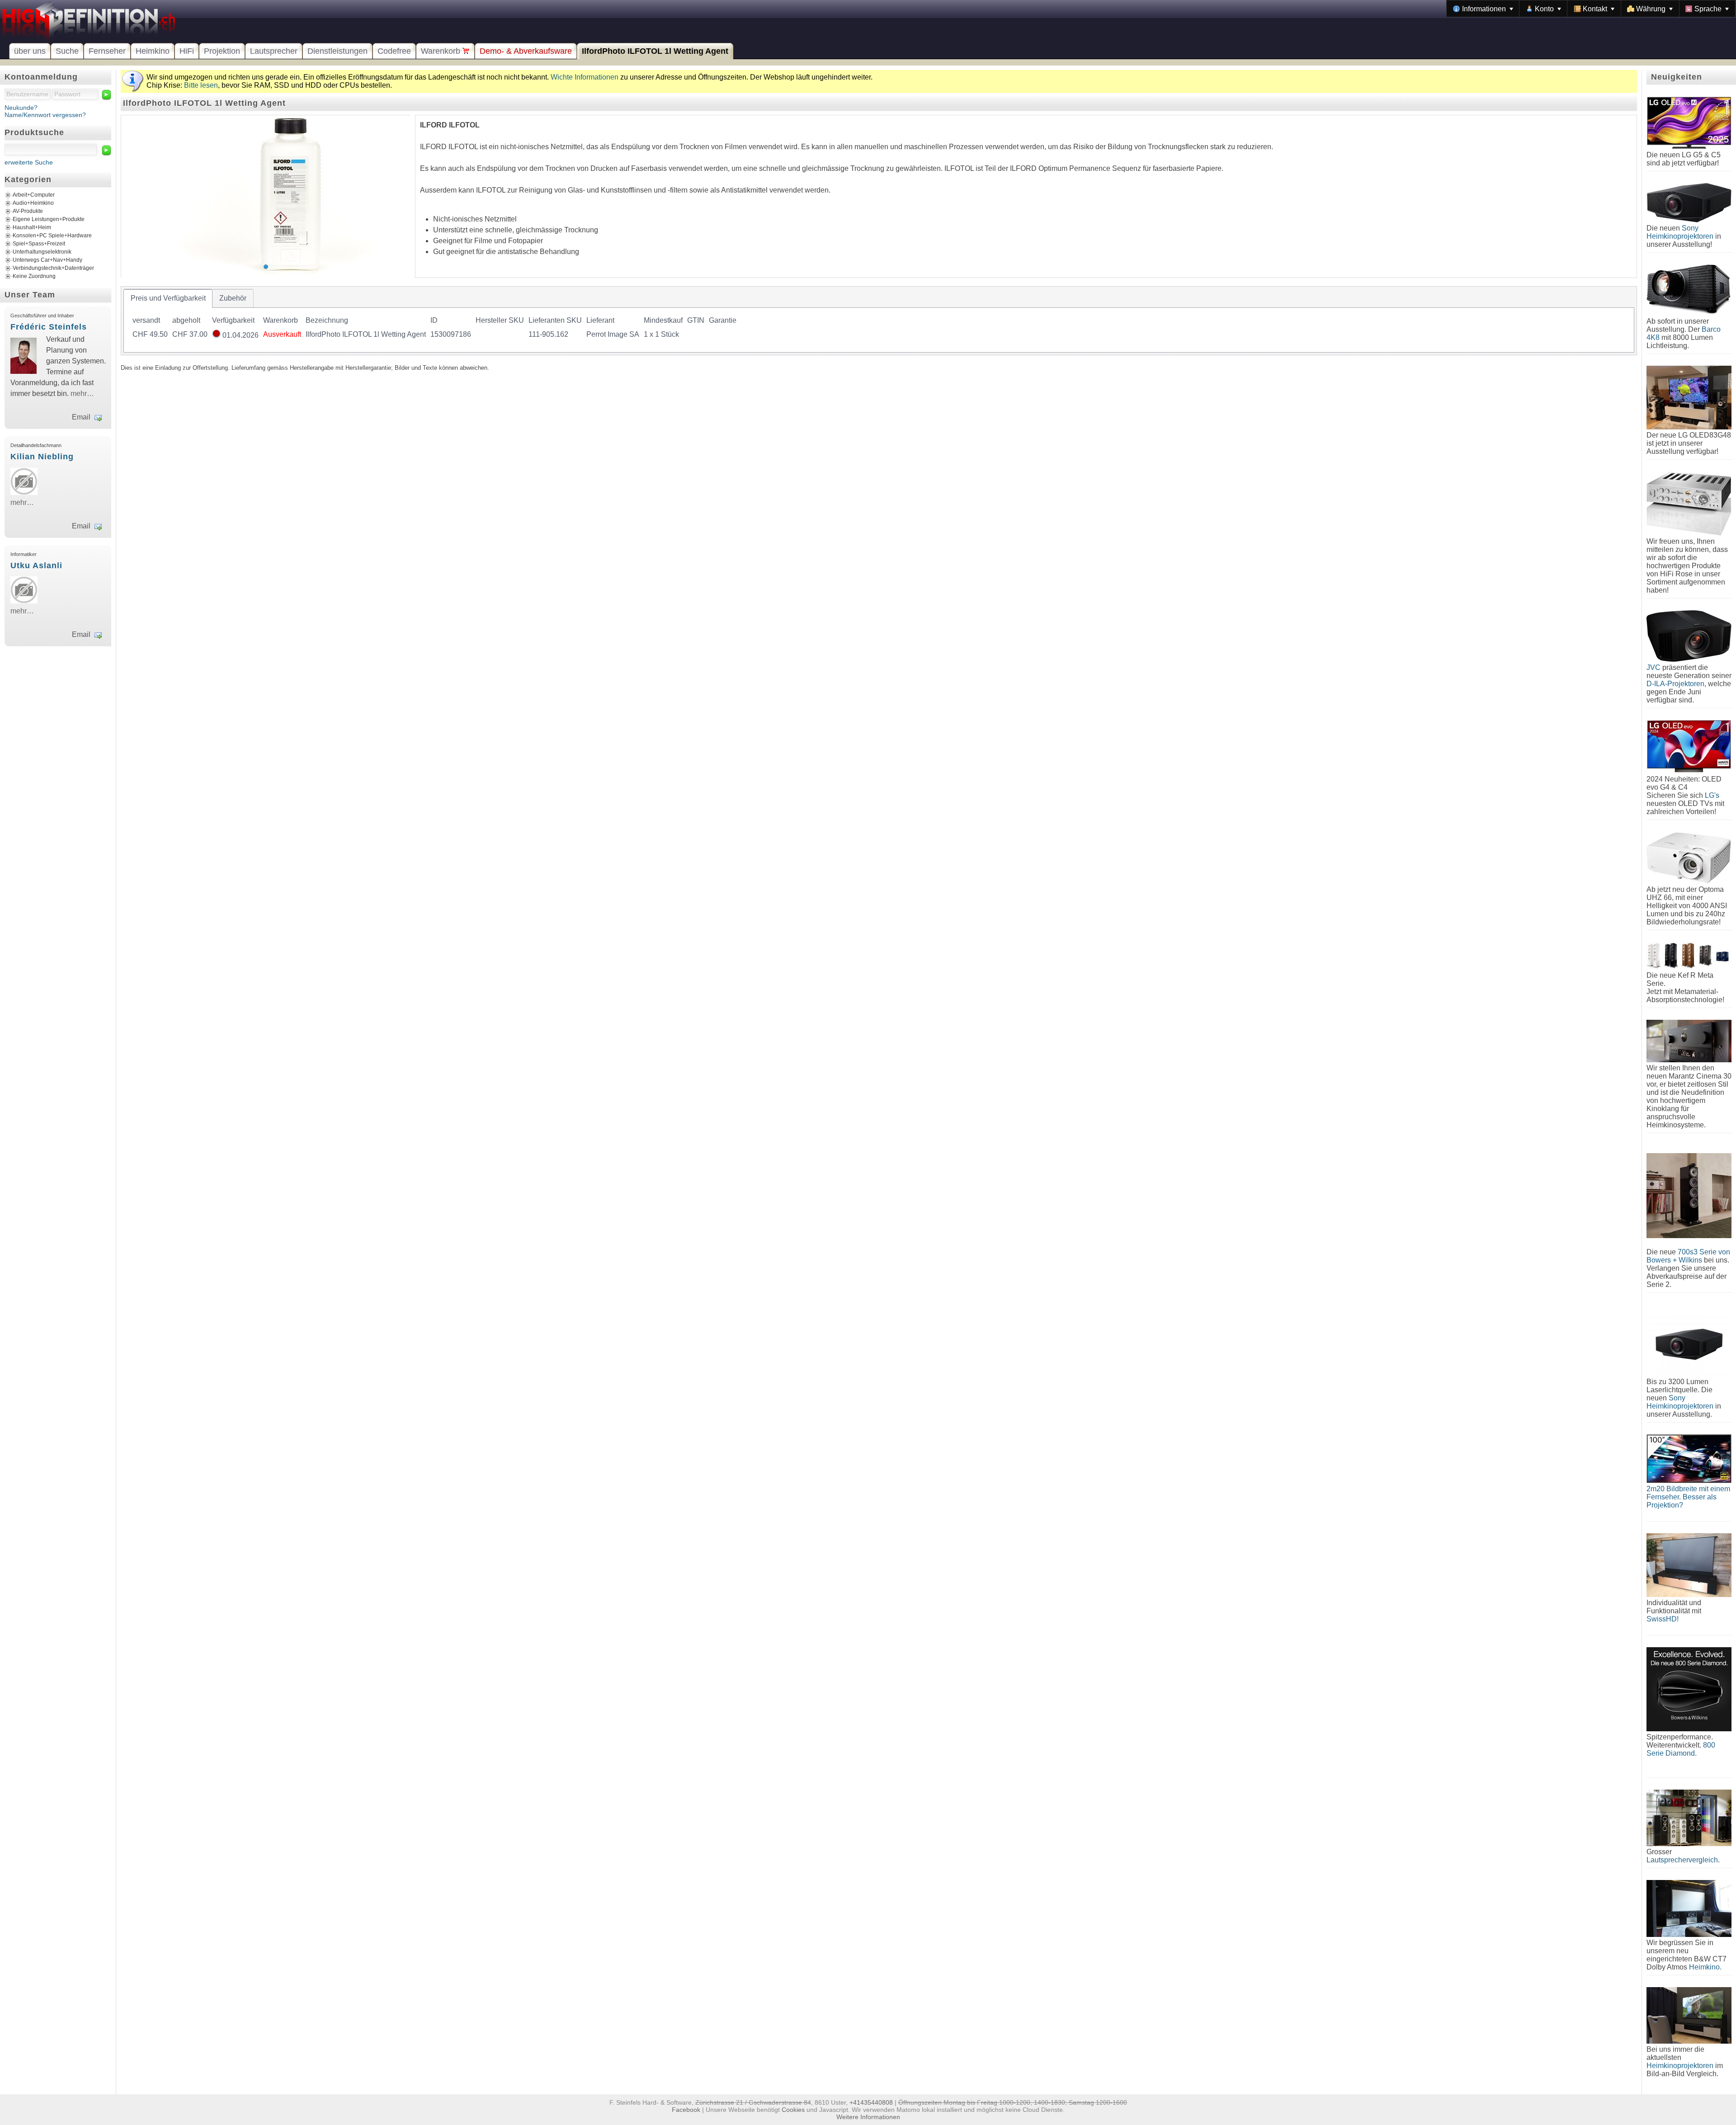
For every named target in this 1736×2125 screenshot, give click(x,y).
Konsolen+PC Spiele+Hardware (52, 236)
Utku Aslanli (36, 565)
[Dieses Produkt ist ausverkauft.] (216, 335)
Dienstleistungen (337, 51)
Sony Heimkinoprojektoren (1680, 232)
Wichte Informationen (585, 77)
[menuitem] (1483, 9)
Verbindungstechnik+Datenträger (53, 268)
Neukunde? (21, 108)
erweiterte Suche (29, 162)
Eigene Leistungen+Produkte (49, 219)
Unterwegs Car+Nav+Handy (47, 260)
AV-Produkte (28, 211)
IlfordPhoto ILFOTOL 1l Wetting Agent (655, 51)
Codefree (394, 51)
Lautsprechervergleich (1682, 1860)
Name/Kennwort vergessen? (45, 115)
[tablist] (879, 321)
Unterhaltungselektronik (42, 252)
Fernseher (107, 51)
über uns (30, 51)
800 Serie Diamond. (1681, 1749)
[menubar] (1591, 9)
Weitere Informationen (868, 2117)
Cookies (793, 2110)
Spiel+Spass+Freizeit (39, 244)
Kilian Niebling (42, 457)
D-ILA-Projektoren (1675, 684)
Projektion (222, 51)
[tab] (168, 298)
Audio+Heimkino (33, 203)
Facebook (686, 2110)
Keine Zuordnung (34, 276)
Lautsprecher (274, 51)
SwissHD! (1663, 1619)
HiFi (187, 51)
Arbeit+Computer (34, 195)
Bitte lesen (201, 85)
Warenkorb (442, 51)
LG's (1712, 795)
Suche (67, 51)
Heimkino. (1705, 1967)
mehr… (82, 393)
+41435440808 (871, 2102)
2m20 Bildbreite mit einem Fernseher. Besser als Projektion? (1688, 1497)
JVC (1653, 667)
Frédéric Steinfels (49, 327)
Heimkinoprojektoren (1680, 2066)
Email (81, 417)
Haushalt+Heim (32, 227)
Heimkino (153, 51)
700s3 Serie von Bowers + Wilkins (1688, 1256)
